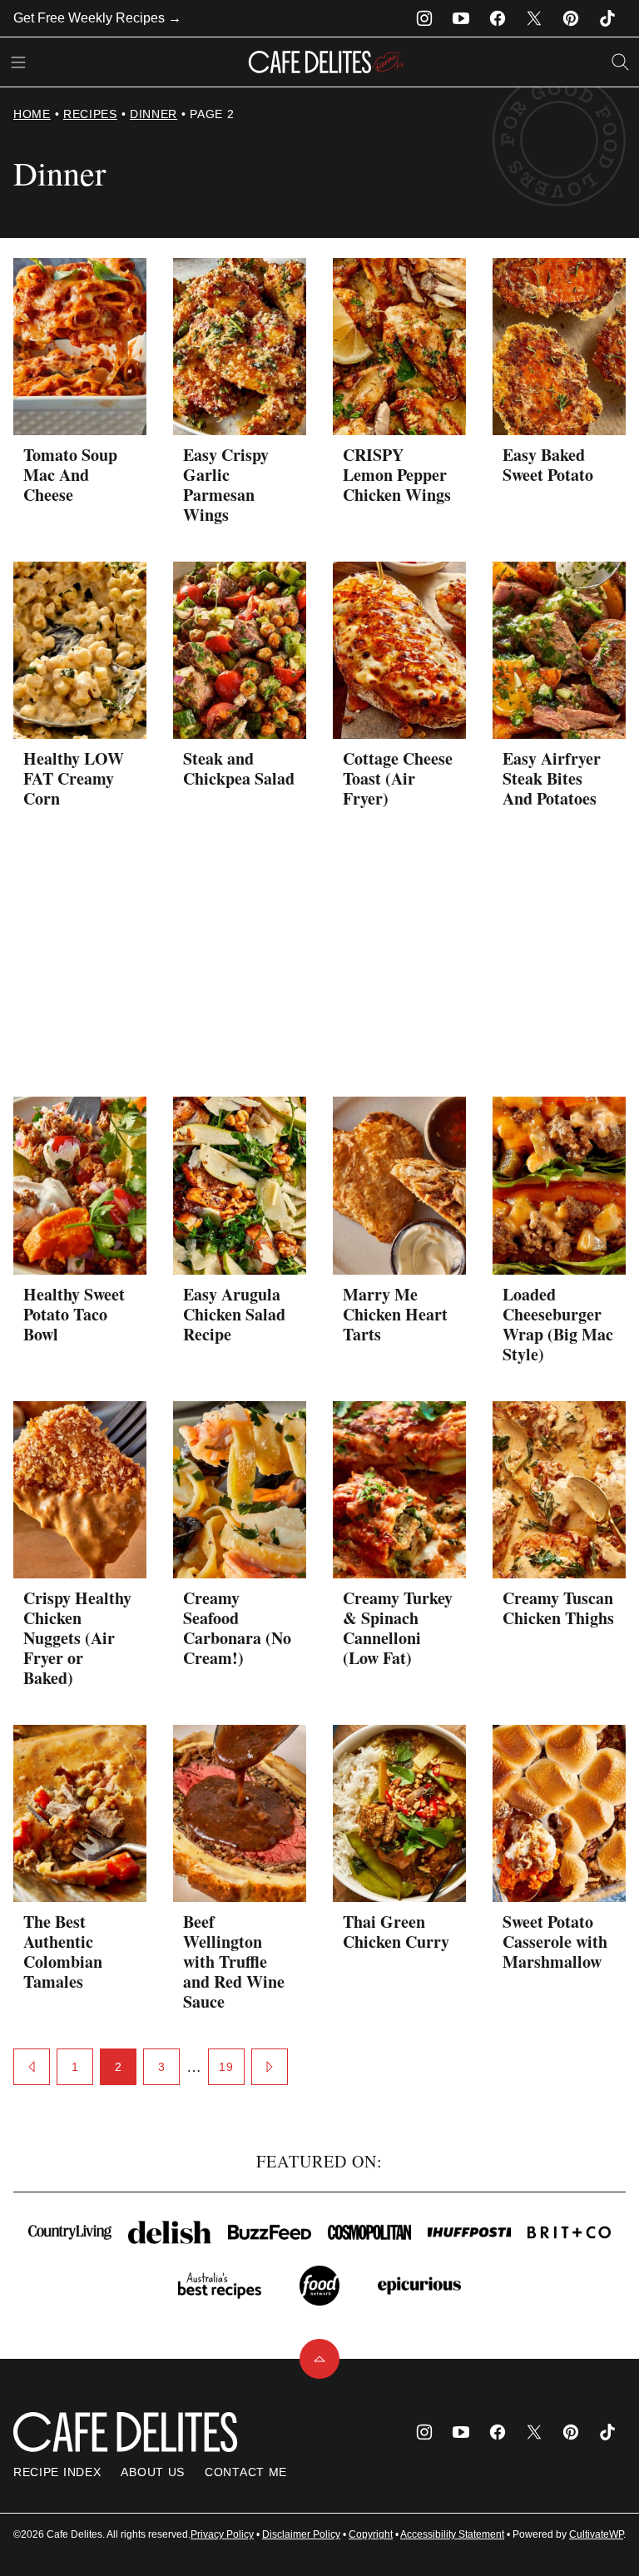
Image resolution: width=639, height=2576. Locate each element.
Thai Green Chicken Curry (396, 1932)
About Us (153, 2472)
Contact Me (246, 2472)
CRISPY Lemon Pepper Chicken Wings (397, 475)
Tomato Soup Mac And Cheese (70, 475)
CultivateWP (596, 2534)
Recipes (90, 114)
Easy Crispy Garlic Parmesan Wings (226, 485)
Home (32, 114)
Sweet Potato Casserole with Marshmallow (555, 1942)
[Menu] (18, 62)
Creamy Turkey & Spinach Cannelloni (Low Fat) (398, 1628)
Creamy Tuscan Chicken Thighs (558, 1608)
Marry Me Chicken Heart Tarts (395, 1314)
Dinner (154, 114)
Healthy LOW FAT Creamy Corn (74, 778)
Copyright (371, 2534)
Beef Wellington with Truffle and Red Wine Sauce (234, 1962)
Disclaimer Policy (301, 2534)
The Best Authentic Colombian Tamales (63, 1952)
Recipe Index (57, 2472)
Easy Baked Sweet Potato (548, 465)
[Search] (621, 62)
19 (226, 2067)
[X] (534, 18)
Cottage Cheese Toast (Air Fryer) (398, 778)
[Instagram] (424, 18)
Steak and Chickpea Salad (239, 768)
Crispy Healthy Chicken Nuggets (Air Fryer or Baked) (77, 1638)
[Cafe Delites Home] (326, 62)
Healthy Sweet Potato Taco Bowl (74, 1314)
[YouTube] (461, 18)
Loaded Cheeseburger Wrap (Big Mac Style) (558, 1324)
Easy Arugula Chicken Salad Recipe (234, 1314)
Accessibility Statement (452, 2534)
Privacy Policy (222, 2534)
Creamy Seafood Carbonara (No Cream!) (237, 1628)
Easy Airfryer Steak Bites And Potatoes (552, 778)
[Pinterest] (571, 18)
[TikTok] (607, 18)
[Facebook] (498, 18)
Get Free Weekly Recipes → (97, 18)
